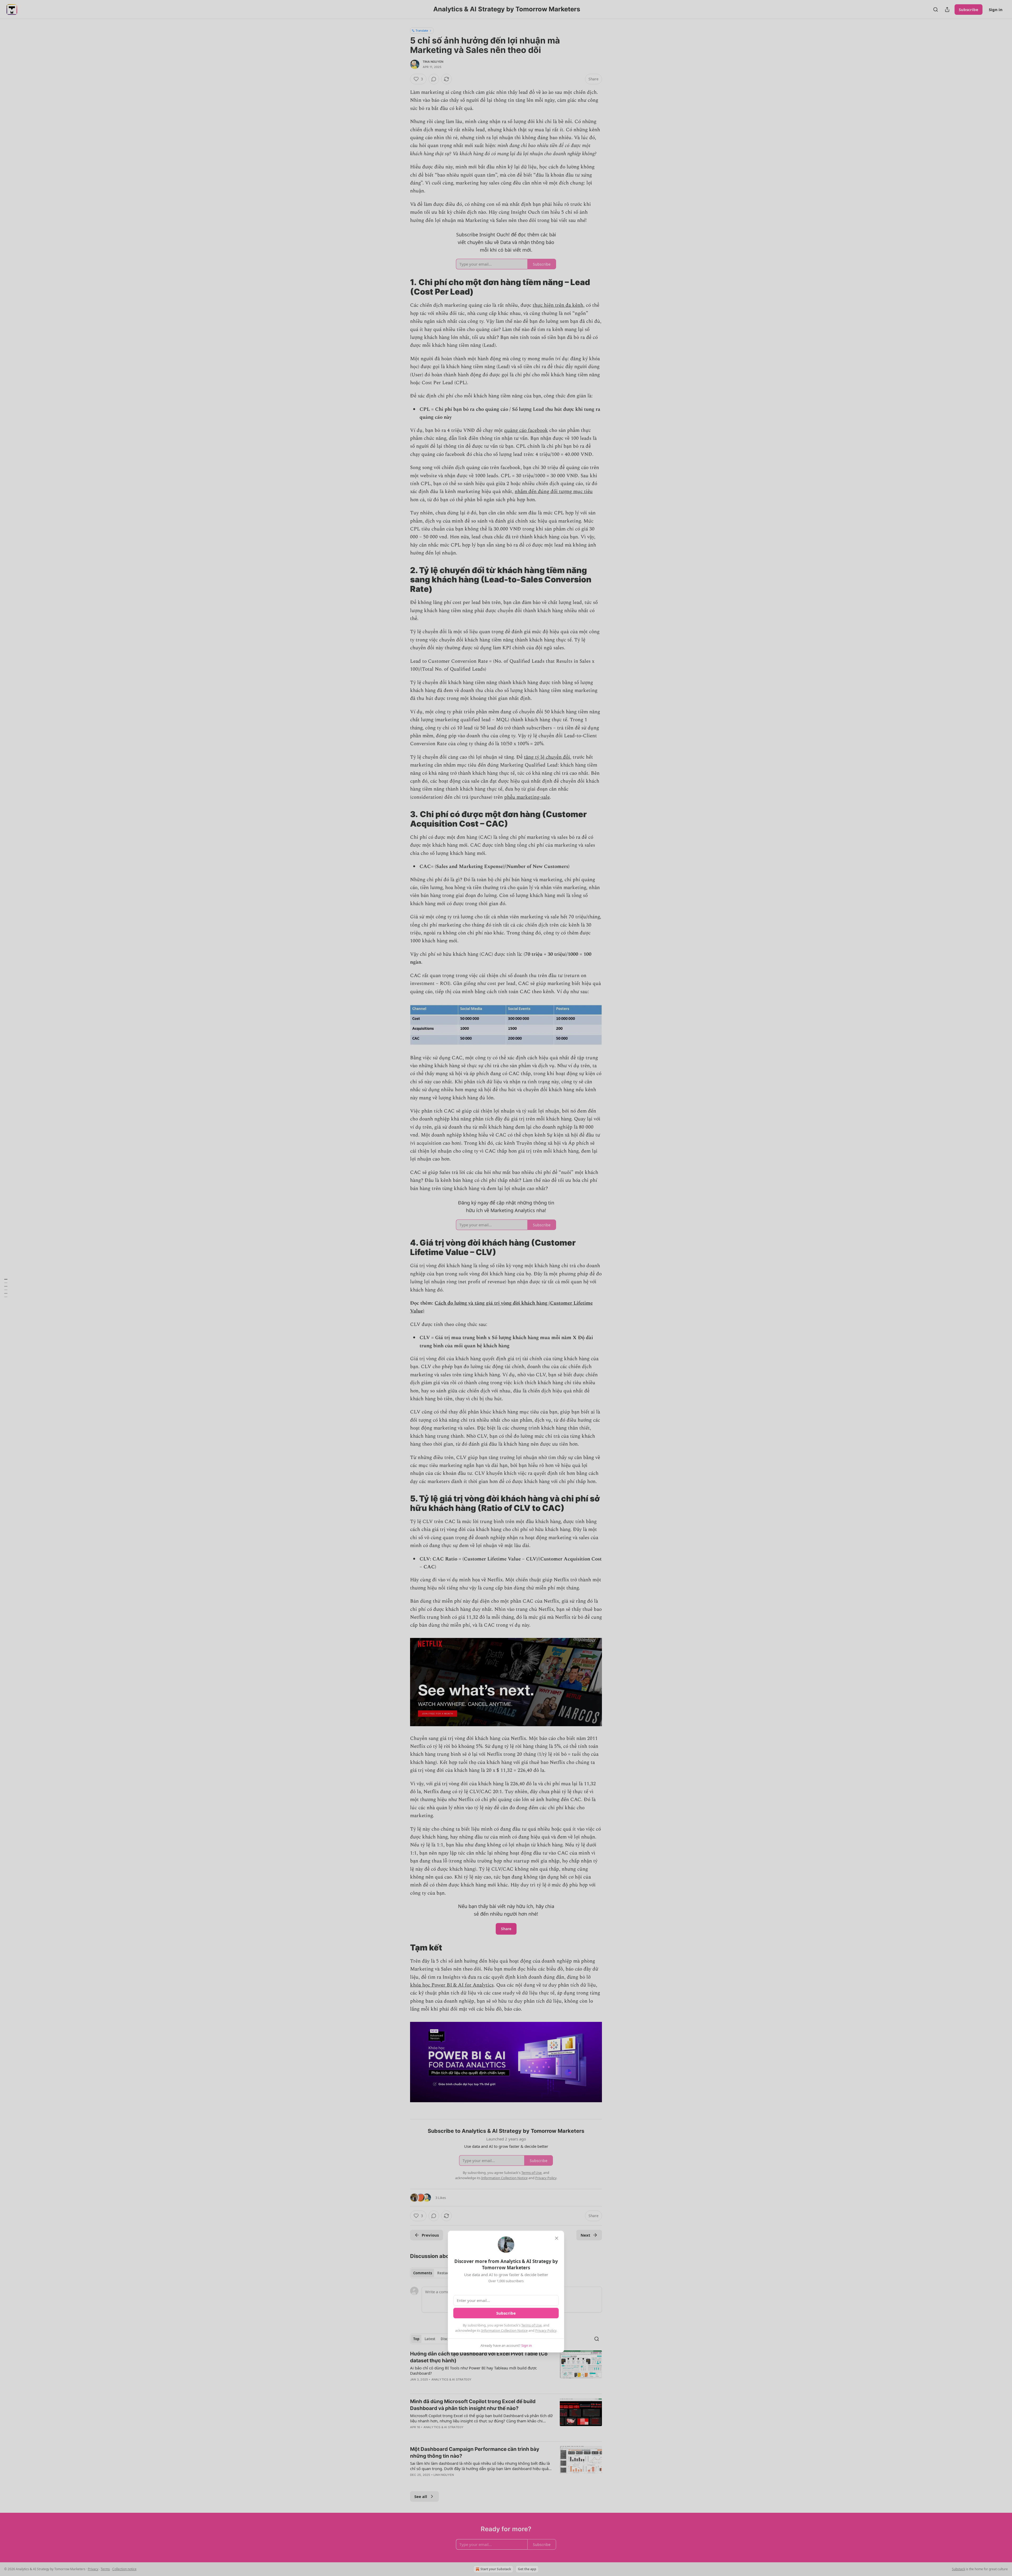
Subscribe (506, 2313)
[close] (557, 2238)
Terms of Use (531, 2325)
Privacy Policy (546, 2330)
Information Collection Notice (504, 2330)
